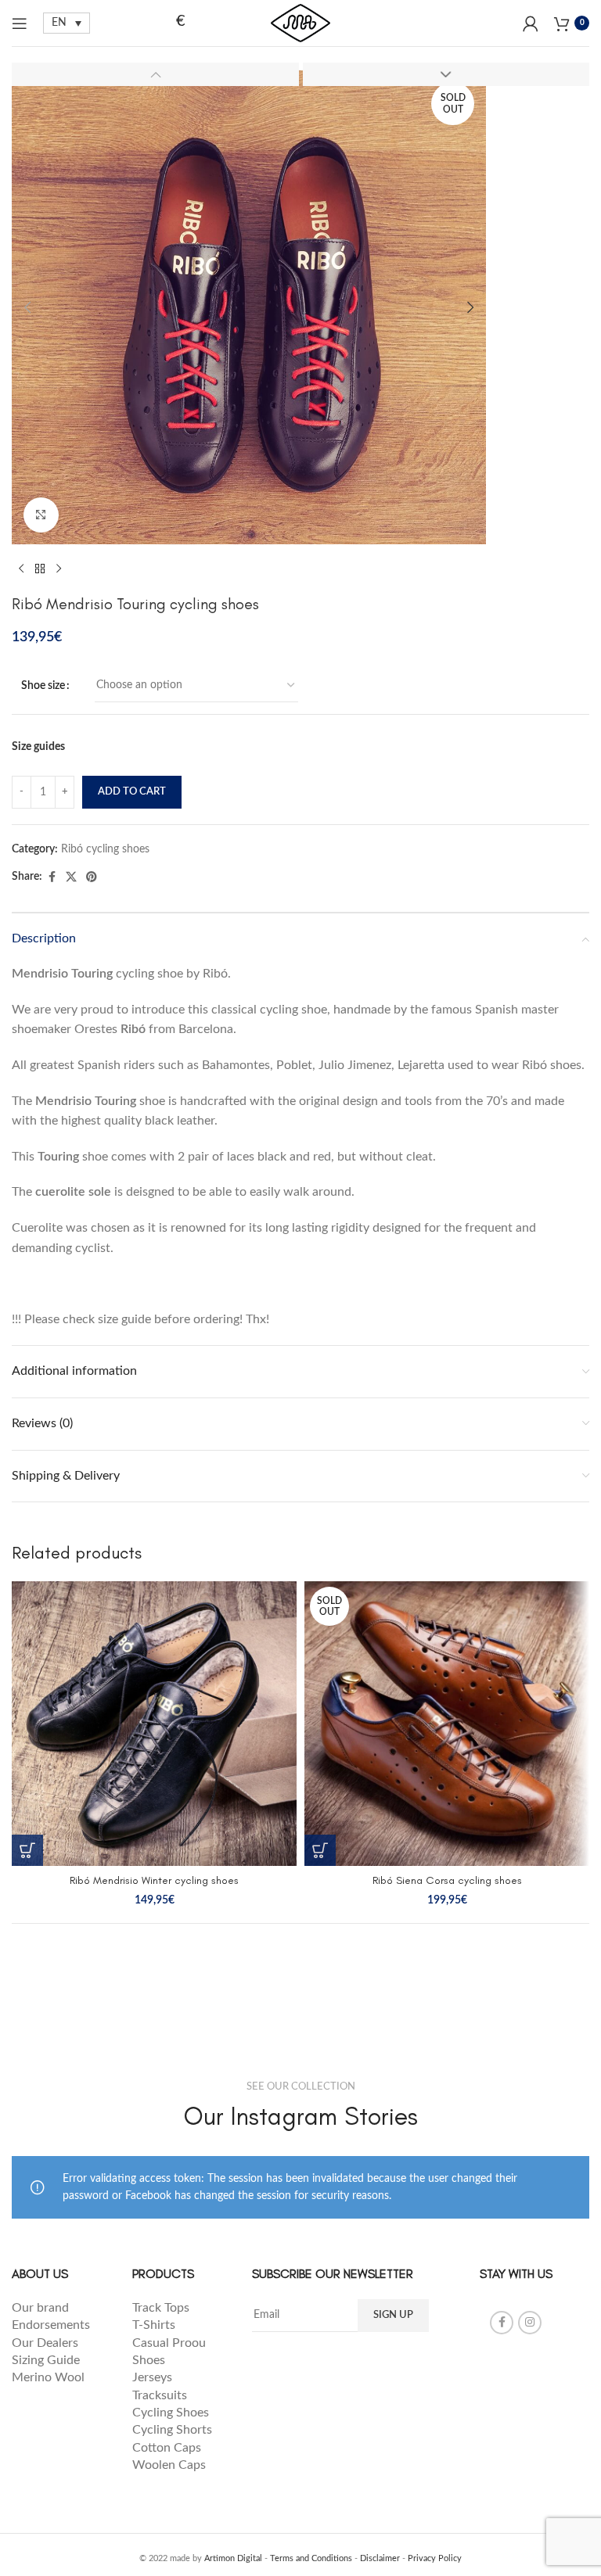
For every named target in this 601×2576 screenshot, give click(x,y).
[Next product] (59, 569)
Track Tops (162, 2308)
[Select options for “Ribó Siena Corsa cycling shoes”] (320, 1850)
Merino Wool (48, 2377)
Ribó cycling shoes (105, 849)
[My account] (531, 23)
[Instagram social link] (530, 2323)
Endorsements (52, 2325)
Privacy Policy (435, 2558)
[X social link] (71, 877)
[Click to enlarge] (41, 515)
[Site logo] (300, 23)
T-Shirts (154, 2325)
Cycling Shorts (172, 2430)
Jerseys (152, 2377)
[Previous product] (21, 569)
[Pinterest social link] (92, 877)
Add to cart (132, 792)
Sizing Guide (47, 2360)
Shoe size (43, 686)
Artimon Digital (233, 2558)
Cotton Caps (167, 2448)
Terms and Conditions (311, 2558)
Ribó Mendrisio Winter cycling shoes (154, 1880)
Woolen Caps (169, 2465)
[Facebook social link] (52, 877)
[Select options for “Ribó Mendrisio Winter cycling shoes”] (27, 1850)
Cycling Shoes (171, 2413)
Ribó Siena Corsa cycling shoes (447, 1880)
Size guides (38, 747)
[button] (27, 307)
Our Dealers (45, 2343)
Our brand (40, 2308)
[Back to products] (40, 569)
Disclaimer (380, 2558)
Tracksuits (160, 2395)
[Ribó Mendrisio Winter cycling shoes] (154, 1724)
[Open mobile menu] (20, 23)
